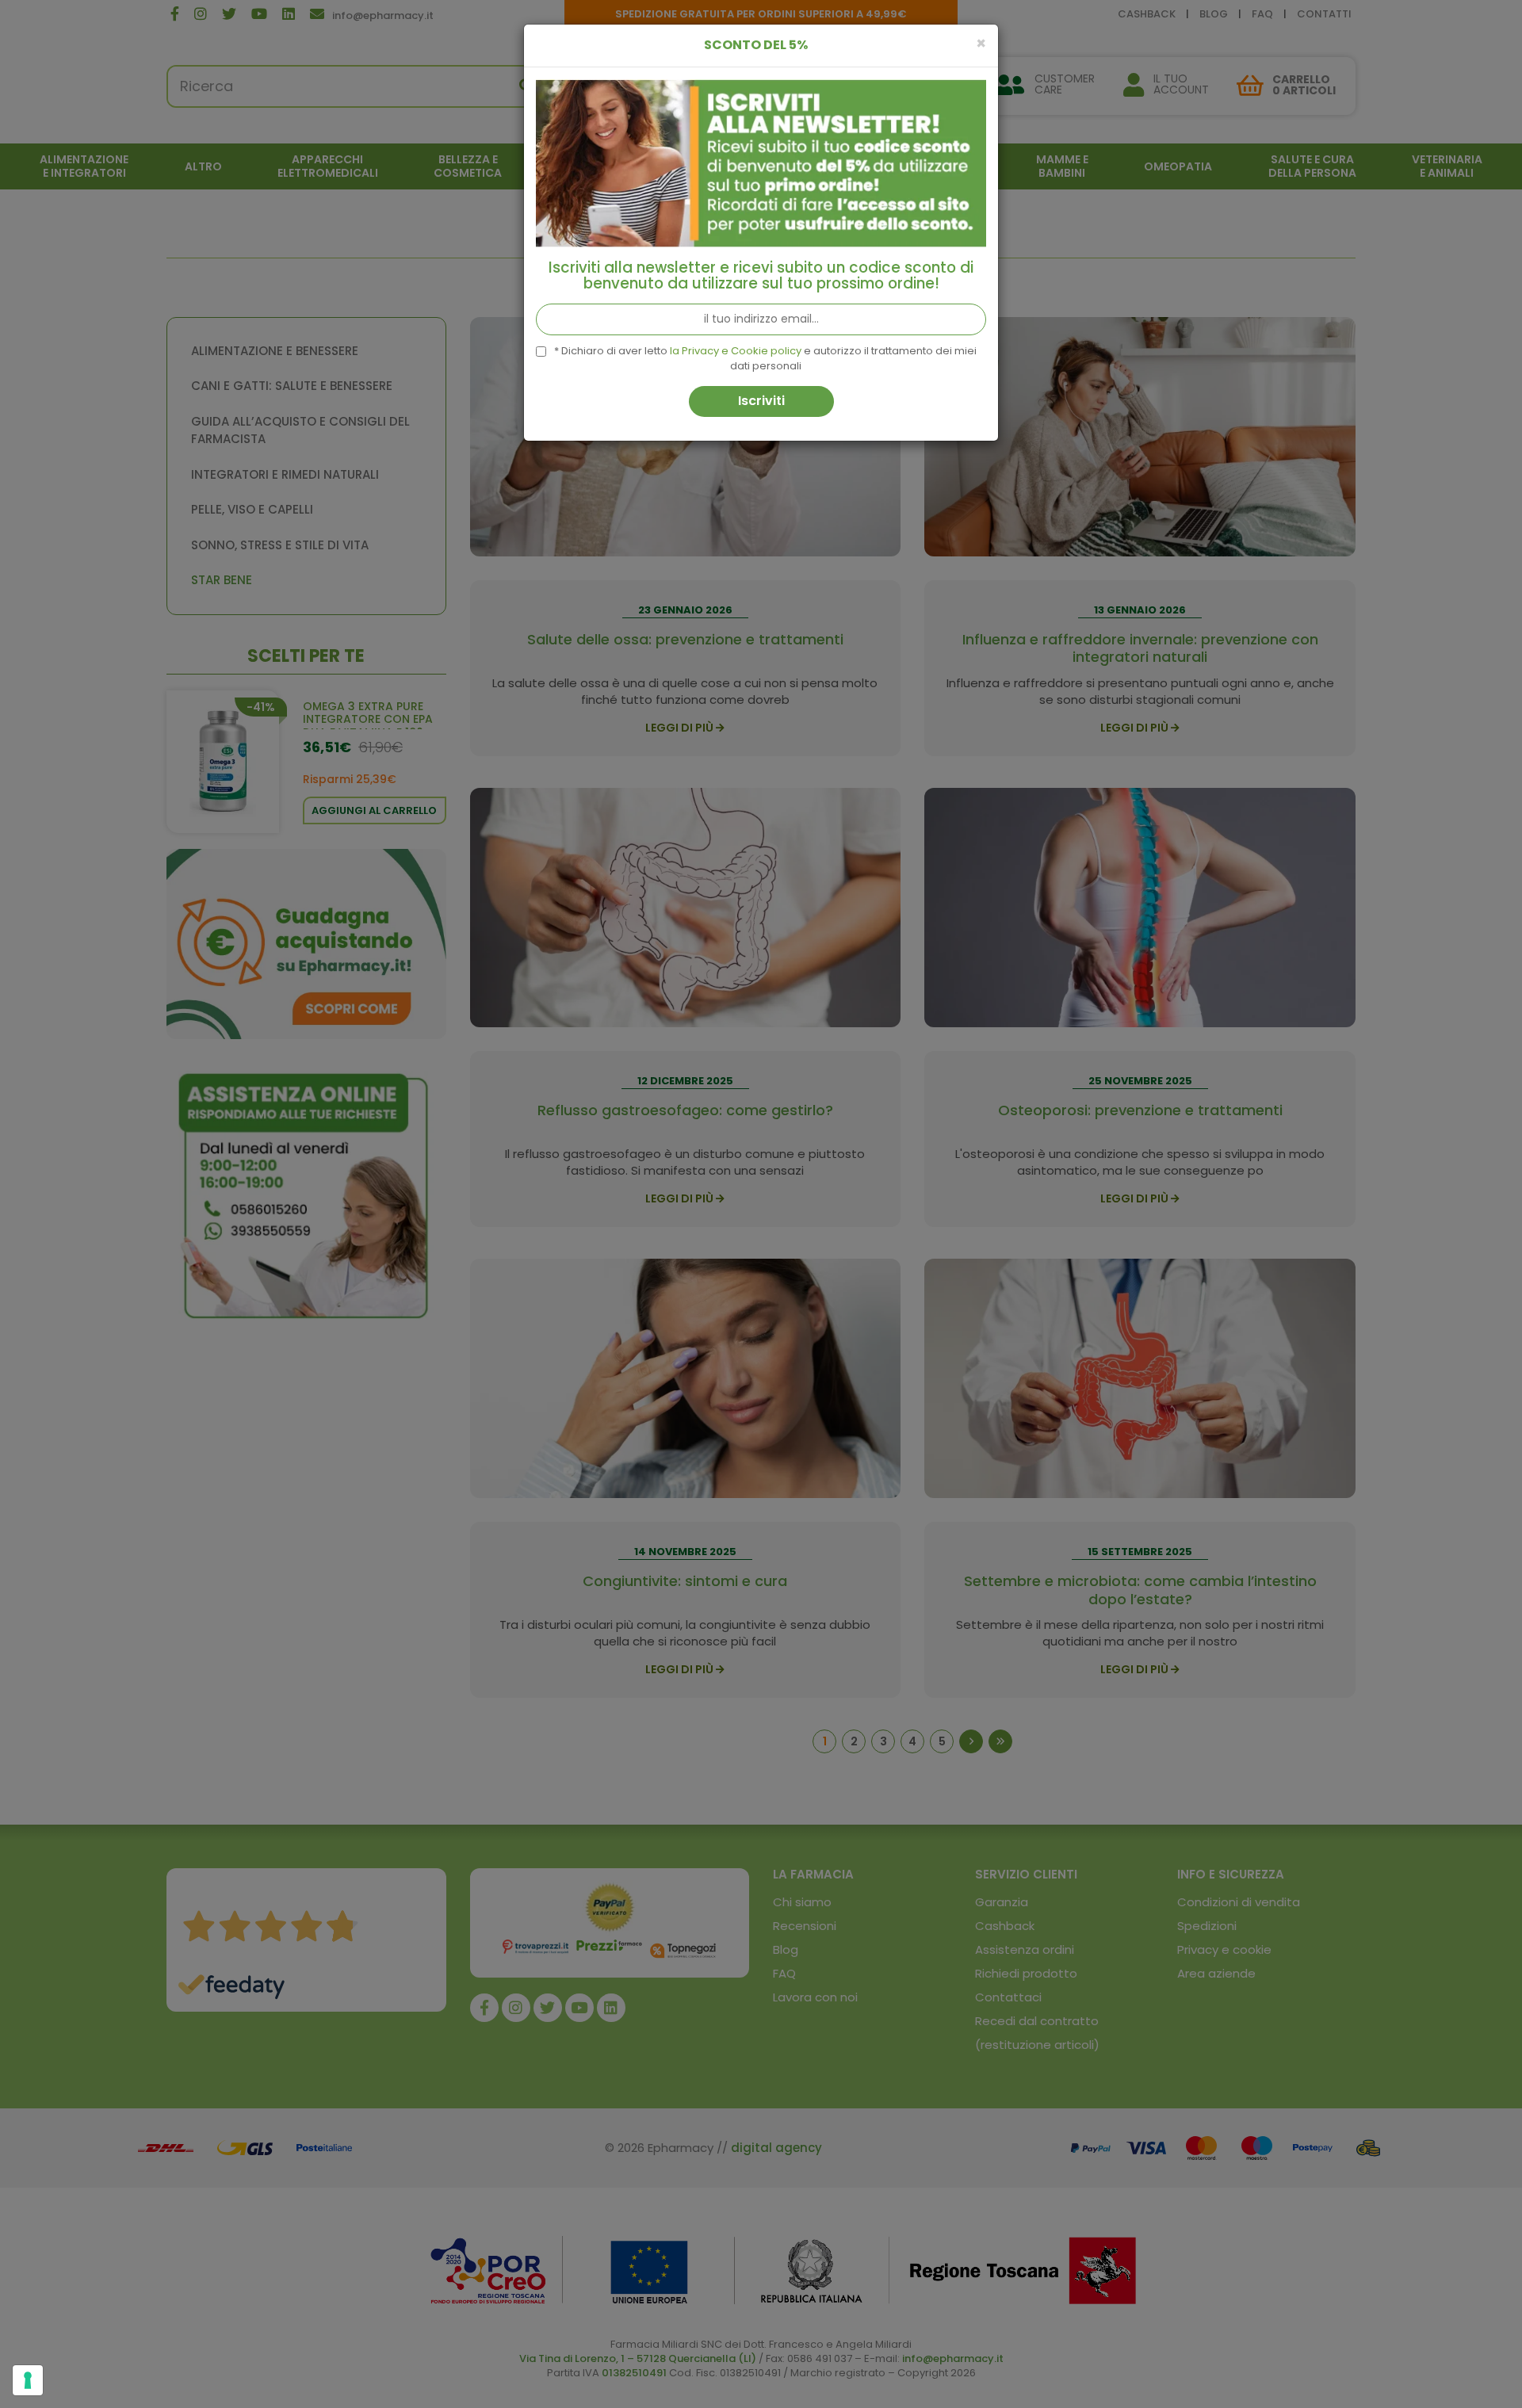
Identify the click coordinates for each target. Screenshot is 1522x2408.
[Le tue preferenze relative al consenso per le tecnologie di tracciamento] (28, 2380)
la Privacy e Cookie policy (736, 351)
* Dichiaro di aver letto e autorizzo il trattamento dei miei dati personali (765, 359)
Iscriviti (761, 401)
